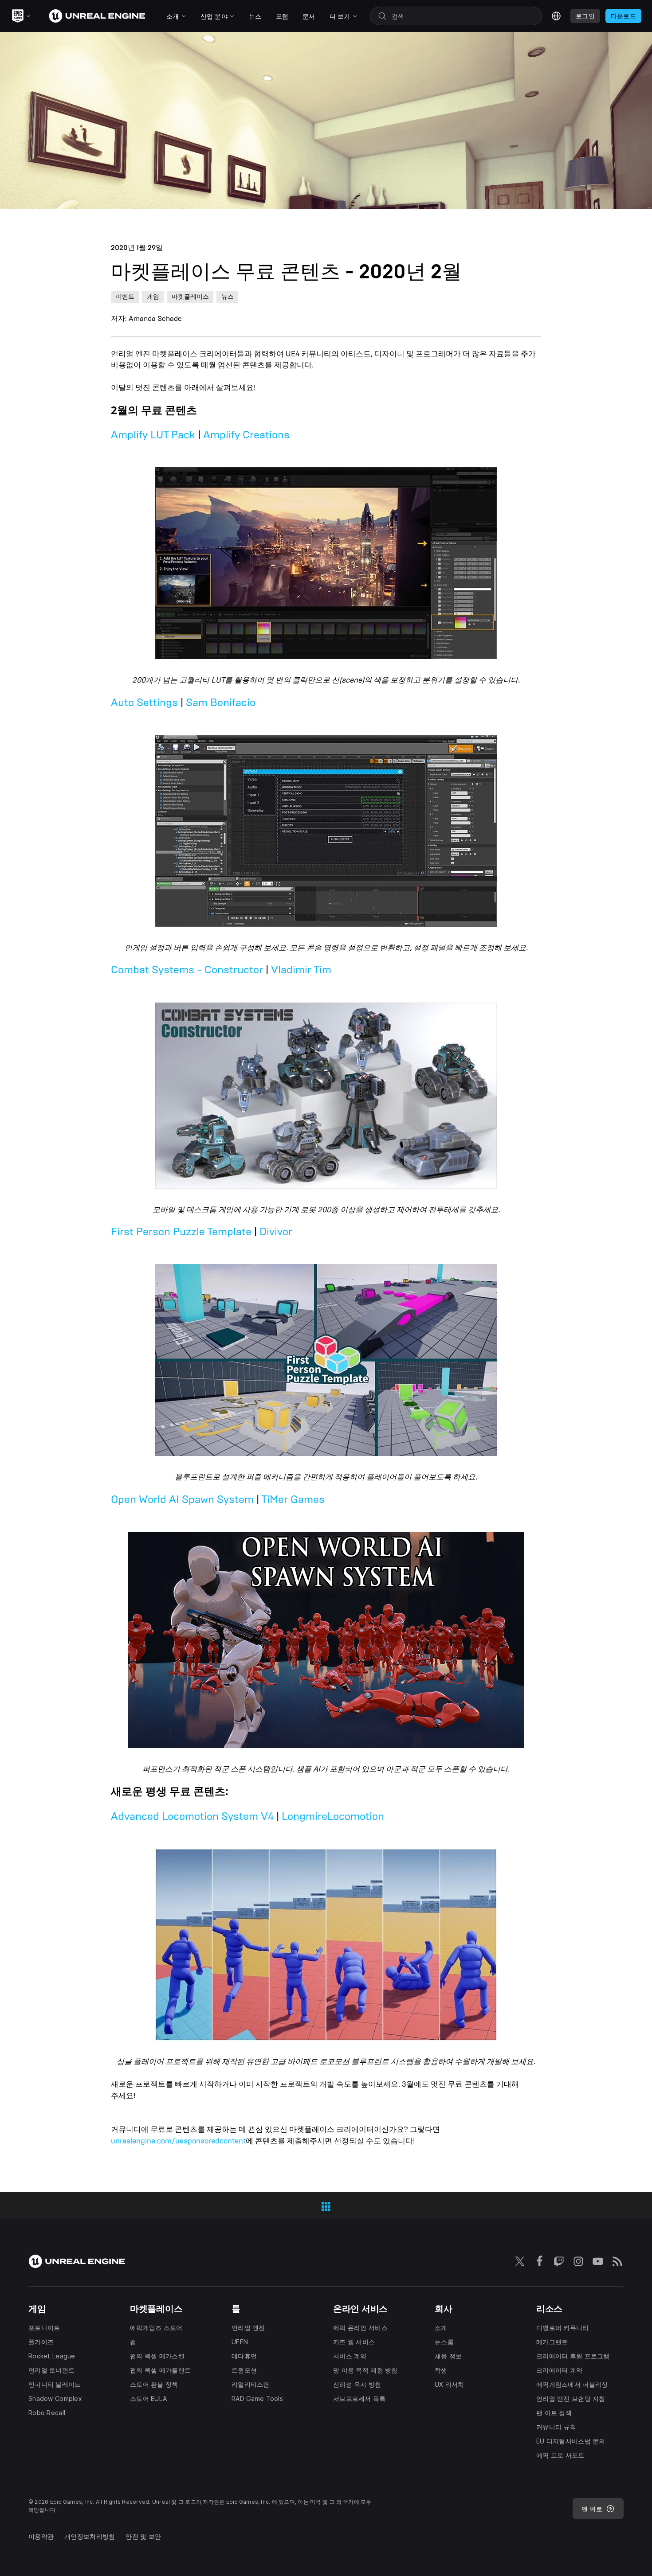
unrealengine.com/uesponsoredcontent (178, 2141)
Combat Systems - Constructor (187, 970)
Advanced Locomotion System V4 (192, 1816)
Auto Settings (144, 703)
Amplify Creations (246, 435)
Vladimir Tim (301, 970)
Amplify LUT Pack (153, 435)
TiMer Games (293, 1499)
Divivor (276, 1232)
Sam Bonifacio (221, 703)
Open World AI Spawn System (182, 1499)
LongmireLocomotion (333, 1816)
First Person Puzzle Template (181, 1232)
